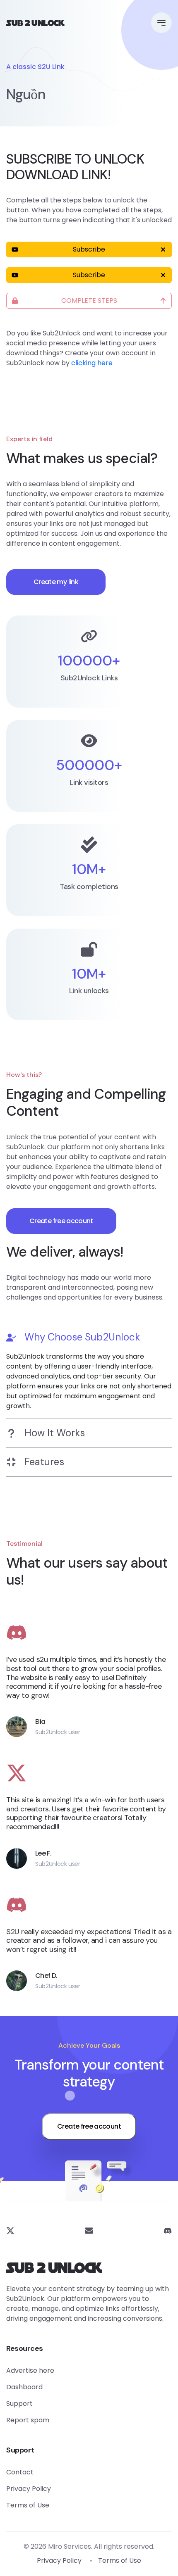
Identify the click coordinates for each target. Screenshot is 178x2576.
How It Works (55, 1433)
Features (44, 1462)
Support (19, 2404)
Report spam (28, 2420)
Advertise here (30, 2370)
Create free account (61, 1221)
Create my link (56, 582)
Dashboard (24, 2387)
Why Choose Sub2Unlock (82, 1337)
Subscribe (89, 249)
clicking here (92, 363)
